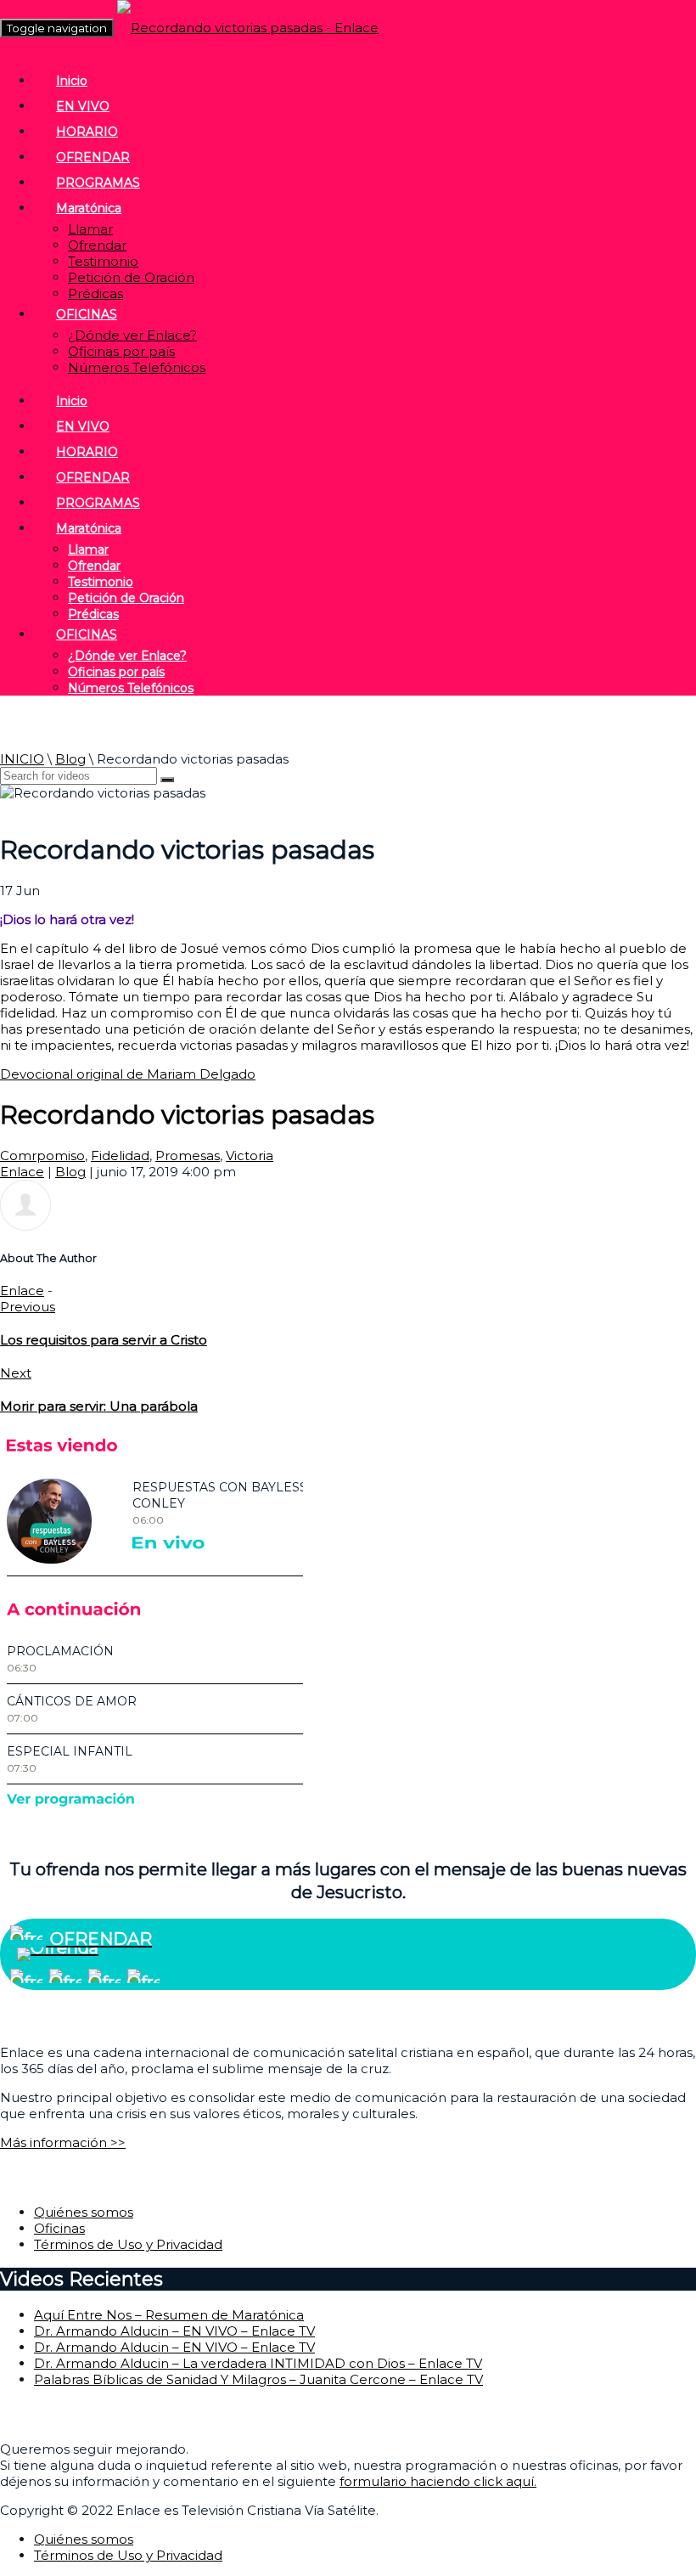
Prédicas (95, 293)
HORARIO (87, 132)
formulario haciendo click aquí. (438, 2481)
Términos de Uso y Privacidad (128, 2244)
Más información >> (63, 2142)
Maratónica (89, 208)
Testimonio (103, 261)
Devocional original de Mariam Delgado (128, 1074)
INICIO (22, 759)
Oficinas (59, 2228)
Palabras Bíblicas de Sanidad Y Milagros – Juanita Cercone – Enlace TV (258, 2379)
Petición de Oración (131, 277)
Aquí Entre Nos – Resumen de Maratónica (169, 2315)
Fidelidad (120, 1156)
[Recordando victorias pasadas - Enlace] (248, 28)
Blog (70, 759)
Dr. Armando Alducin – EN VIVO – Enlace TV (174, 2331)
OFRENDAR (93, 157)
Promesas (188, 1156)
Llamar (90, 229)
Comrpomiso (42, 1156)
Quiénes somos (84, 2212)
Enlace (22, 1172)
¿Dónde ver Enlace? (132, 335)
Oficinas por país (121, 351)
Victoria (250, 1156)
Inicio (72, 81)
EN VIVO (83, 106)
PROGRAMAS (98, 183)
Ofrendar (97, 245)
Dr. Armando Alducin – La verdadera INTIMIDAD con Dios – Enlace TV (258, 2363)
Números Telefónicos (137, 367)
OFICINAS (87, 314)
